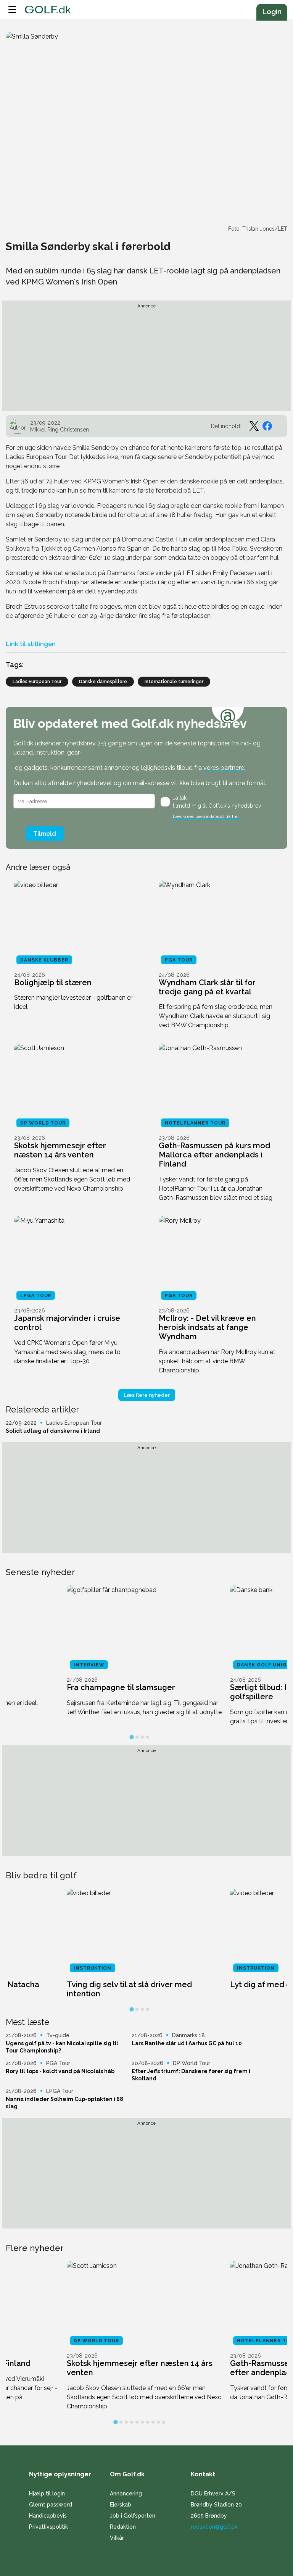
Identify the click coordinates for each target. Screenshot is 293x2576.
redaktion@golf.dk (214, 2527)
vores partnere (224, 768)
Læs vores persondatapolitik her (206, 816)
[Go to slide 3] (142, 1737)
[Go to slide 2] (137, 1737)
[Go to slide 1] (131, 1737)
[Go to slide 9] (158, 2422)
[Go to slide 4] (148, 1737)
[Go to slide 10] (164, 2422)
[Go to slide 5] (137, 2422)
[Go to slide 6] (142, 2422)
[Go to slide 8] (153, 2422)
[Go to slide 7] (148, 2422)
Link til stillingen (31, 644)
